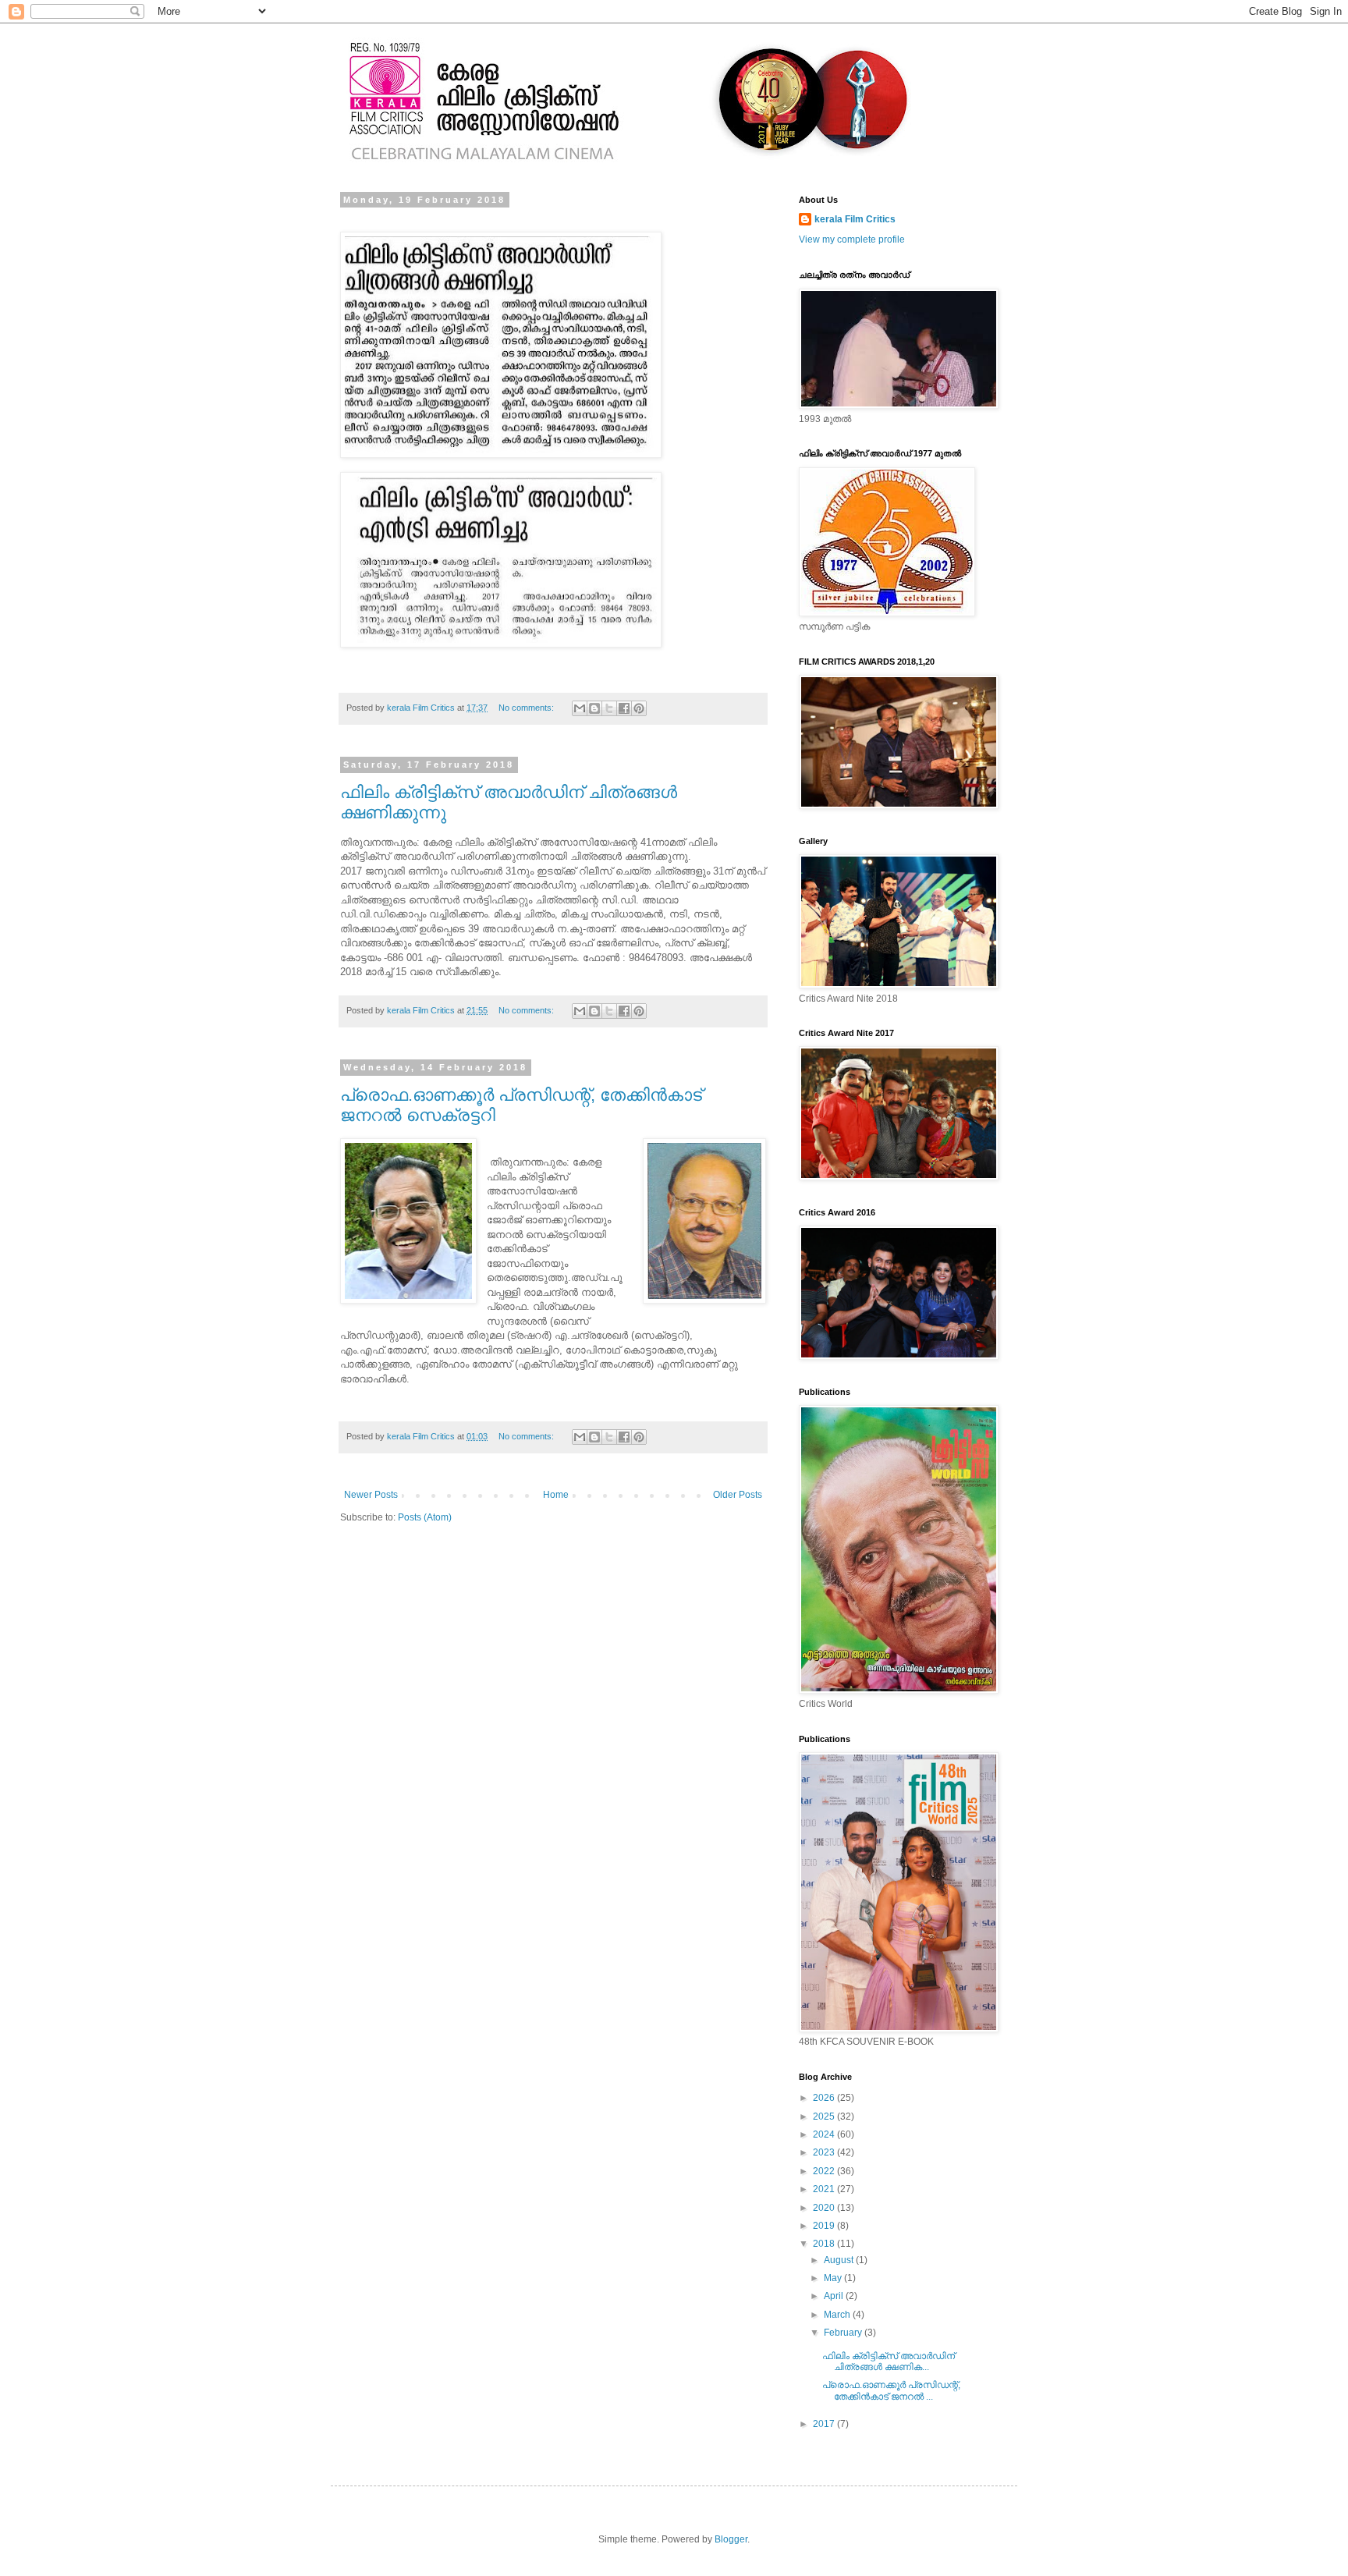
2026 (825, 2098)
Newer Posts (371, 1495)
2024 (825, 2134)
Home (556, 1495)
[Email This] (580, 708)
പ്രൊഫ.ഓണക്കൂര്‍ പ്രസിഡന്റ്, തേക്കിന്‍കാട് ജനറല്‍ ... (891, 2390)
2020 (825, 2208)
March (838, 2315)
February (844, 2333)
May (834, 2278)
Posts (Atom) (425, 1517)
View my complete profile (852, 240)
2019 (825, 2226)
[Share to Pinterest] (639, 708)
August (840, 2260)
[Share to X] (609, 708)
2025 (825, 2117)
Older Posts (738, 1495)
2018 (825, 2244)
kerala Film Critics (855, 219)
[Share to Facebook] (624, 708)
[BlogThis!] (594, 708)
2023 (825, 2152)
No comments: (527, 708)
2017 (825, 2424)
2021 (825, 2189)
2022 (825, 2171)
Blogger (731, 2539)
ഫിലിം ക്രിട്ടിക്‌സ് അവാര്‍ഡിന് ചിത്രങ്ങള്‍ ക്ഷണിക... (889, 2361)
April (835, 2296)
